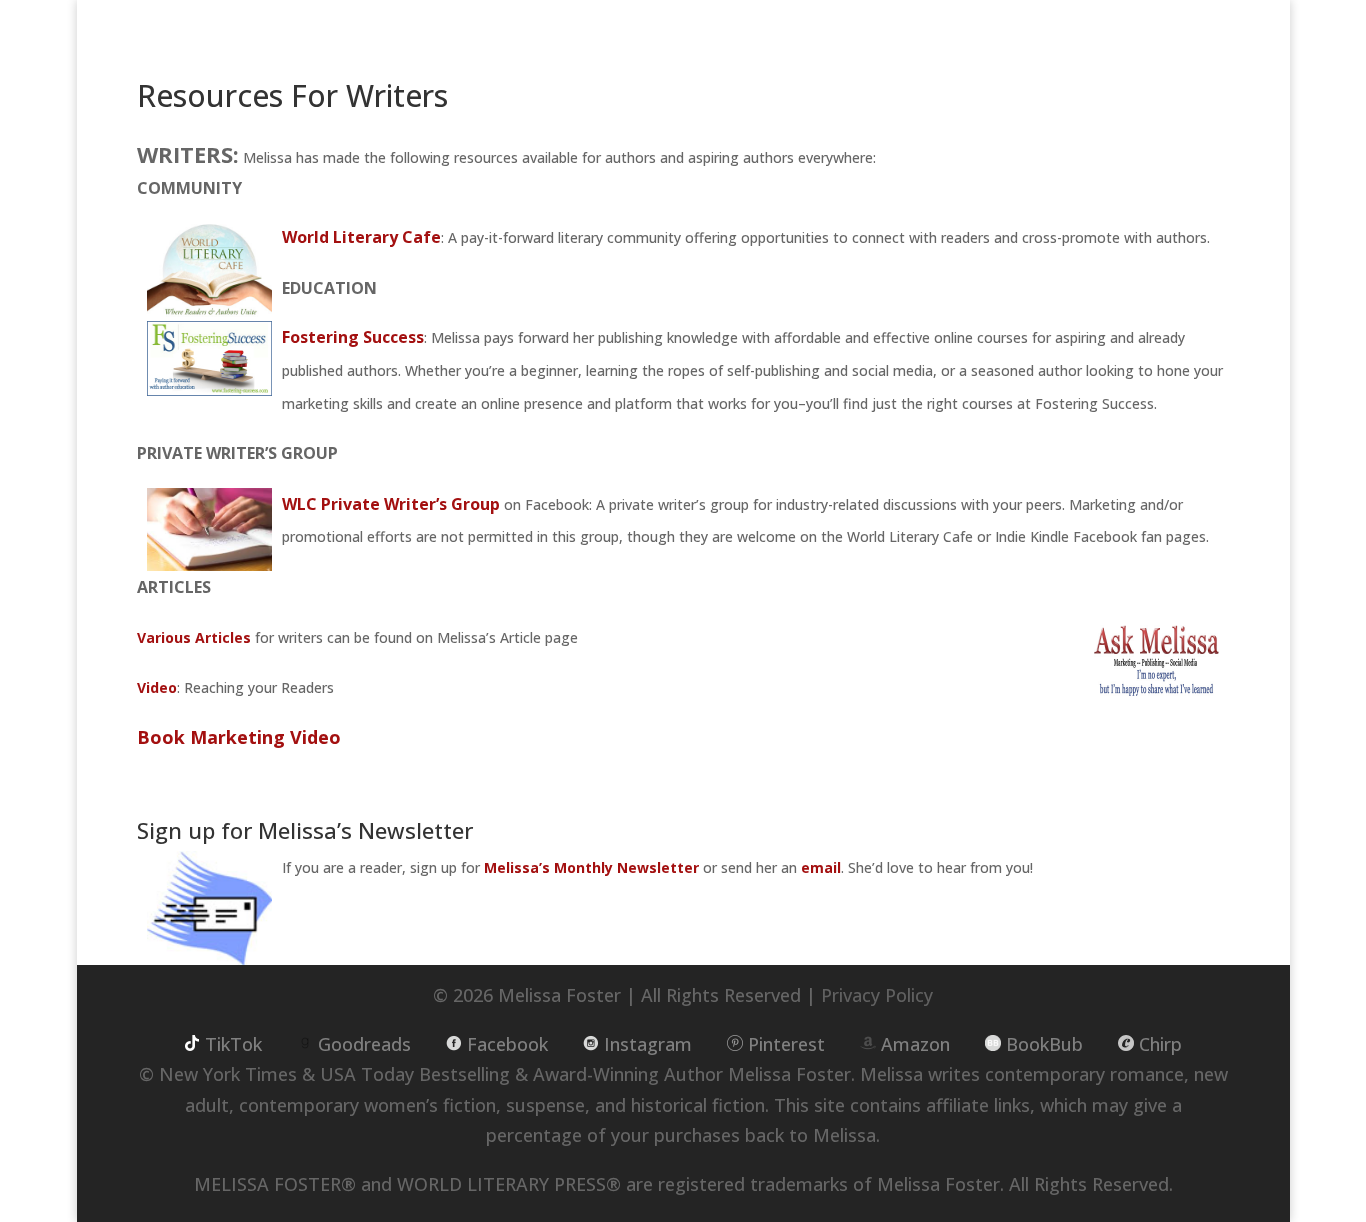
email (821, 867)
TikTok (233, 1044)
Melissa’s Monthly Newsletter (591, 867)
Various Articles (194, 637)
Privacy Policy (877, 995)
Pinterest (786, 1044)
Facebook (507, 1044)
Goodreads (364, 1044)
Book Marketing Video (239, 737)
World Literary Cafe (361, 237)
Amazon (915, 1044)
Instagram (648, 1044)
